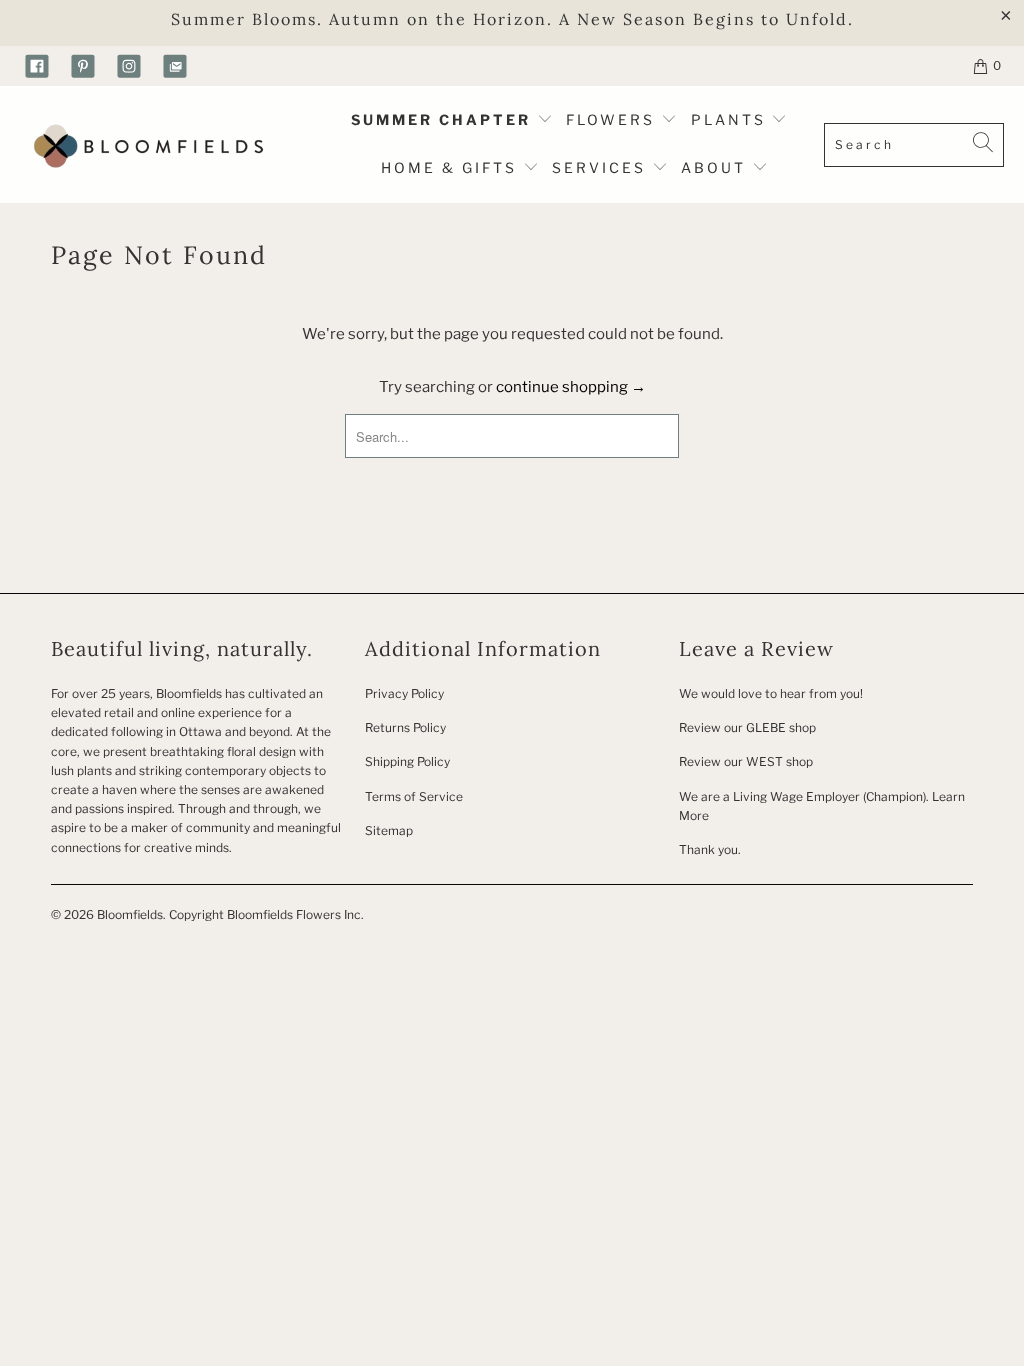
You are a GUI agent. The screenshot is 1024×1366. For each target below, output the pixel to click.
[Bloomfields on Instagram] (129, 66)
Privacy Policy (404, 693)
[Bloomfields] (145, 144)
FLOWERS (613, 119)
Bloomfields (130, 914)
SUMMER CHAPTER (444, 119)
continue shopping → (571, 387)
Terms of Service (414, 796)
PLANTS (731, 119)
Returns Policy (405, 727)
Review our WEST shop (746, 761)
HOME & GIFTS (449, 167)
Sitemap (389, 830)
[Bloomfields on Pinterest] (83, 66)
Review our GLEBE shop (747, 727)
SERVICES (602, 167)
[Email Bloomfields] (175, 66)
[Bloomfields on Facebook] (37, 66)
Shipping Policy (407, 761)
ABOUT (716, 167)
